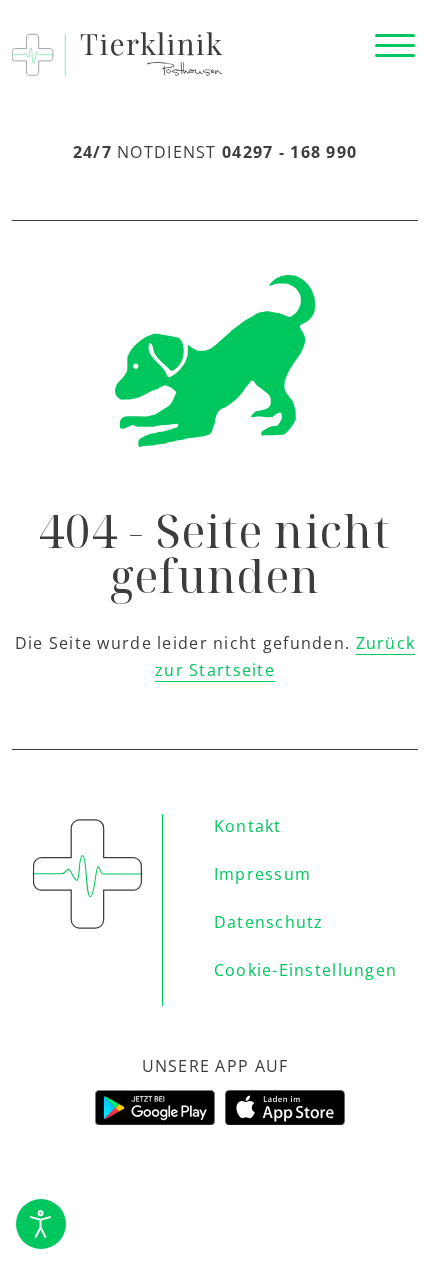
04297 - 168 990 (289, 152)
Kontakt (248, 826)
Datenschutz (269, 922)
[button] (395, 46)
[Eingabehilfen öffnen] (41, 1224)
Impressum (263, 874)
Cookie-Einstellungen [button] (306, 970)
